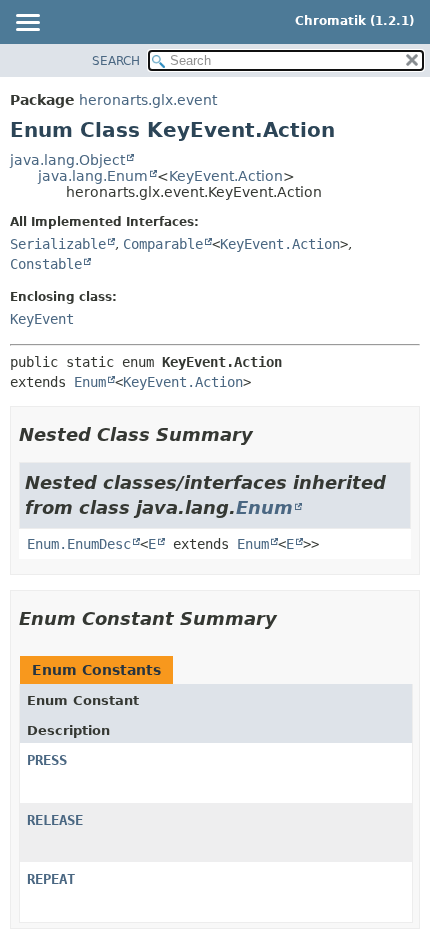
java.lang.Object (67, 160)
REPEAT (51, 879)
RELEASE (55, 820)
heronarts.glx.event (148, 100)
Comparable (163, 244)
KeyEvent (42, 319)
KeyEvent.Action (226, 176)
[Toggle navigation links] (27, 24)
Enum (90, 382)
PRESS (47, 760)
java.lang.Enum (93, 176)
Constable (46, 264)
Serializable (58, 244)
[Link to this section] (267, 434)
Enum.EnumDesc (79, 544)
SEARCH (116, 61)
